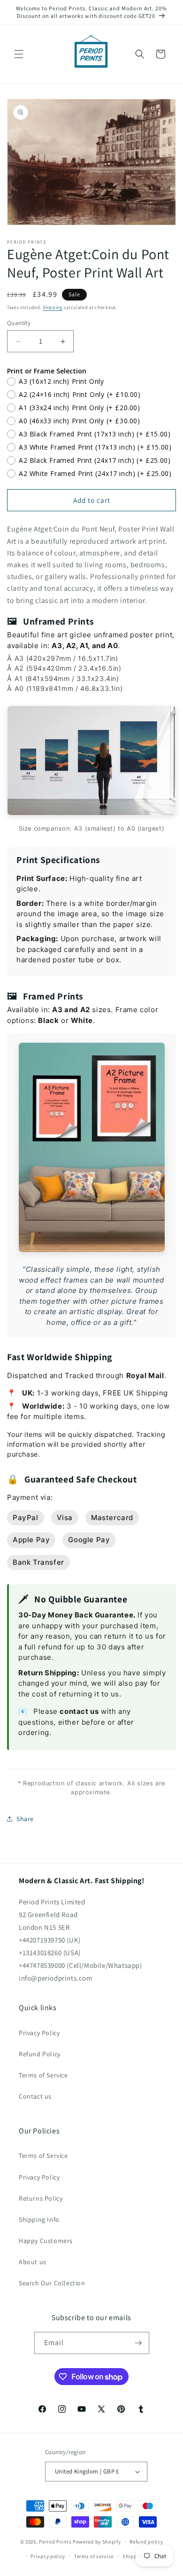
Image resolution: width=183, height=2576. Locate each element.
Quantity (19, 323)
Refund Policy (40, 2054)
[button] (19, 54)
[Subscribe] (138, 2343)
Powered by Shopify (97, 2542)
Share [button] (25, 1819)
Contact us (35, 2096)
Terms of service (94, 2556)
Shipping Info (39, 2219)
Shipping (53, 307)
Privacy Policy (39, 2033)
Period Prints (55, 2542)
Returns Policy (41, 2198)
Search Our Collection (52, 2283)
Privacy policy (48, 2556)
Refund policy (146, 2542)
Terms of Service (43, 2075)
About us (33, 2262)
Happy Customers (46, 2241)
